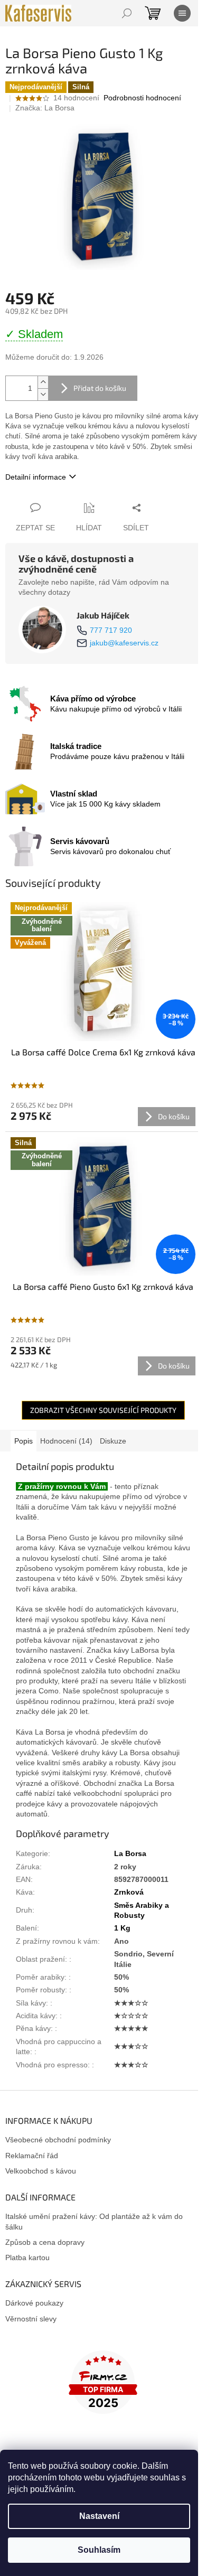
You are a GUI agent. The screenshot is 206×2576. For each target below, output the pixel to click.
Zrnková (129, 1892)
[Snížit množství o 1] (43, 394)
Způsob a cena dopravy (45, 2242)
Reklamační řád (32, 2156)
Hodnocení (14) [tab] (66, 1441)
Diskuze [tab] (113, 1441)
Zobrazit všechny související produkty (103, 1410)
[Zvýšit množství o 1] (43, 382)
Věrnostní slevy (31, 2319)
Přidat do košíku (100, 388)
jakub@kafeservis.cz (124, 643)
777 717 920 (111, 630)
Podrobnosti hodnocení (142, 98)
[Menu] (182, 13)
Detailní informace (36, 477)
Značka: (45, 108)
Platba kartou (27, 2257)
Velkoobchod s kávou (41, 2171)
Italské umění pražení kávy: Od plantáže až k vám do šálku (94, 2221)
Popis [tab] (24, 1441)
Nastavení (99, 2516)
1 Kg (122, 1928)
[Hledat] (127, 13)
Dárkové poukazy (34, 2303)
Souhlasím (99, 2550)
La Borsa (130, 1853)
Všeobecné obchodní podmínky (58, 2140)
